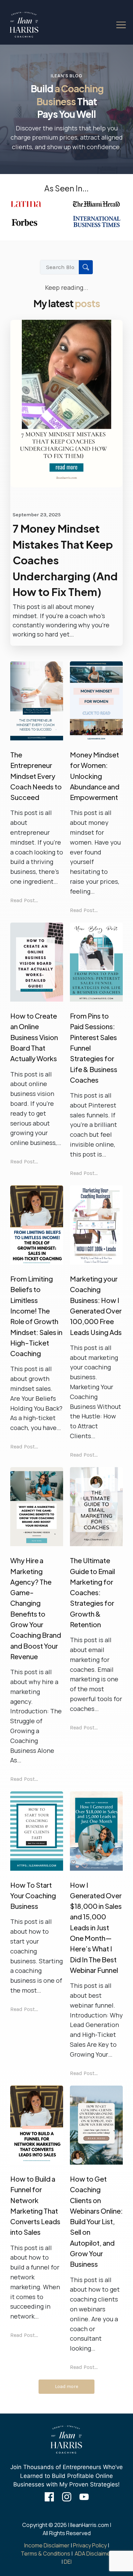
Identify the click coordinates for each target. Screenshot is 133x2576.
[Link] (49, 2497)
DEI (68, 2562)
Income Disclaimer (47, 2545)
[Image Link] (24, 25)
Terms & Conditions (46, 2554)
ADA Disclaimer (93, 2554)
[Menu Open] (116, 25)
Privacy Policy (90, 2545)
